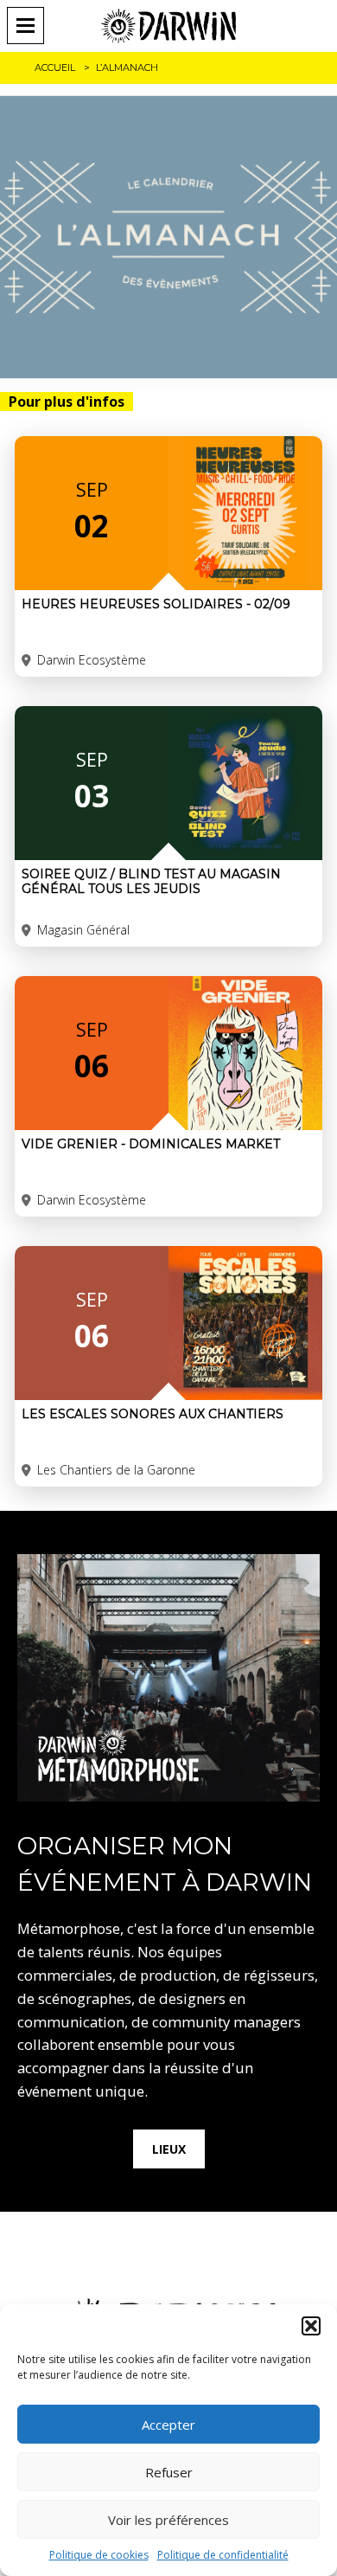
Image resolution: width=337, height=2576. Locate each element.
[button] (311, 2326)
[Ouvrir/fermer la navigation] (31, 26)
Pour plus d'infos (67, 401)
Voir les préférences (168, 2520)
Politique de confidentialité (223, 2555)
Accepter (168, 2425)
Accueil (55, 67)
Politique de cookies (99, 2555)
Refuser (169, 2472)
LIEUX (169, 2149)
